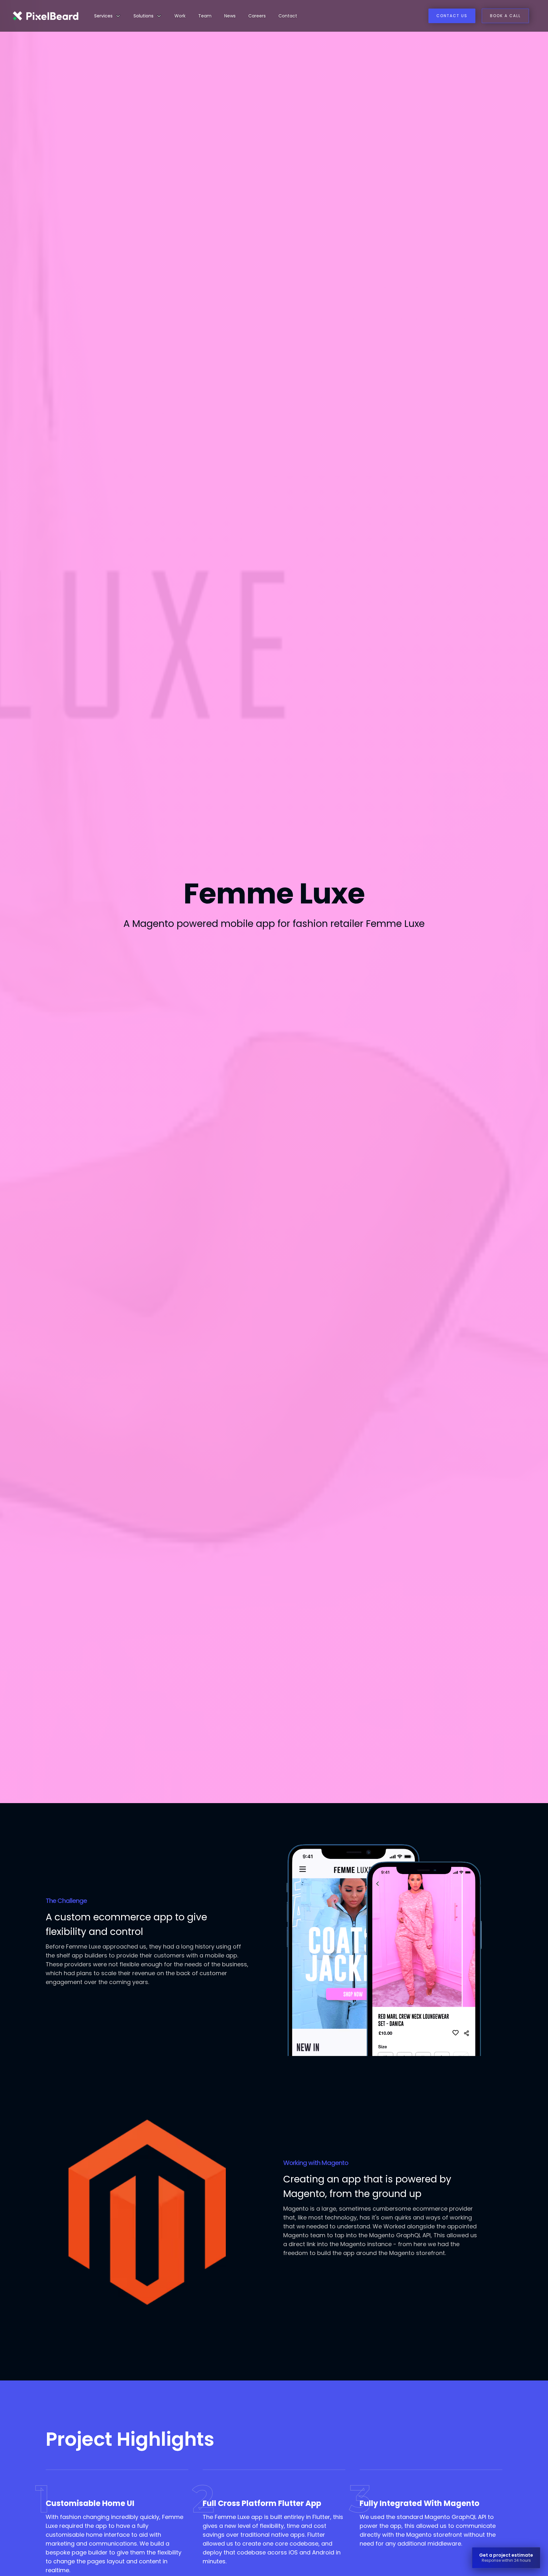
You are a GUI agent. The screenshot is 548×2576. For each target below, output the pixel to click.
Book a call (505, 16)
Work (180, 16)
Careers (257, 16)
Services (103, 16)
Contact (288, 16)
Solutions (144, 16)
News (230, 16)
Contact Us (452, 16)
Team (205, 16)
